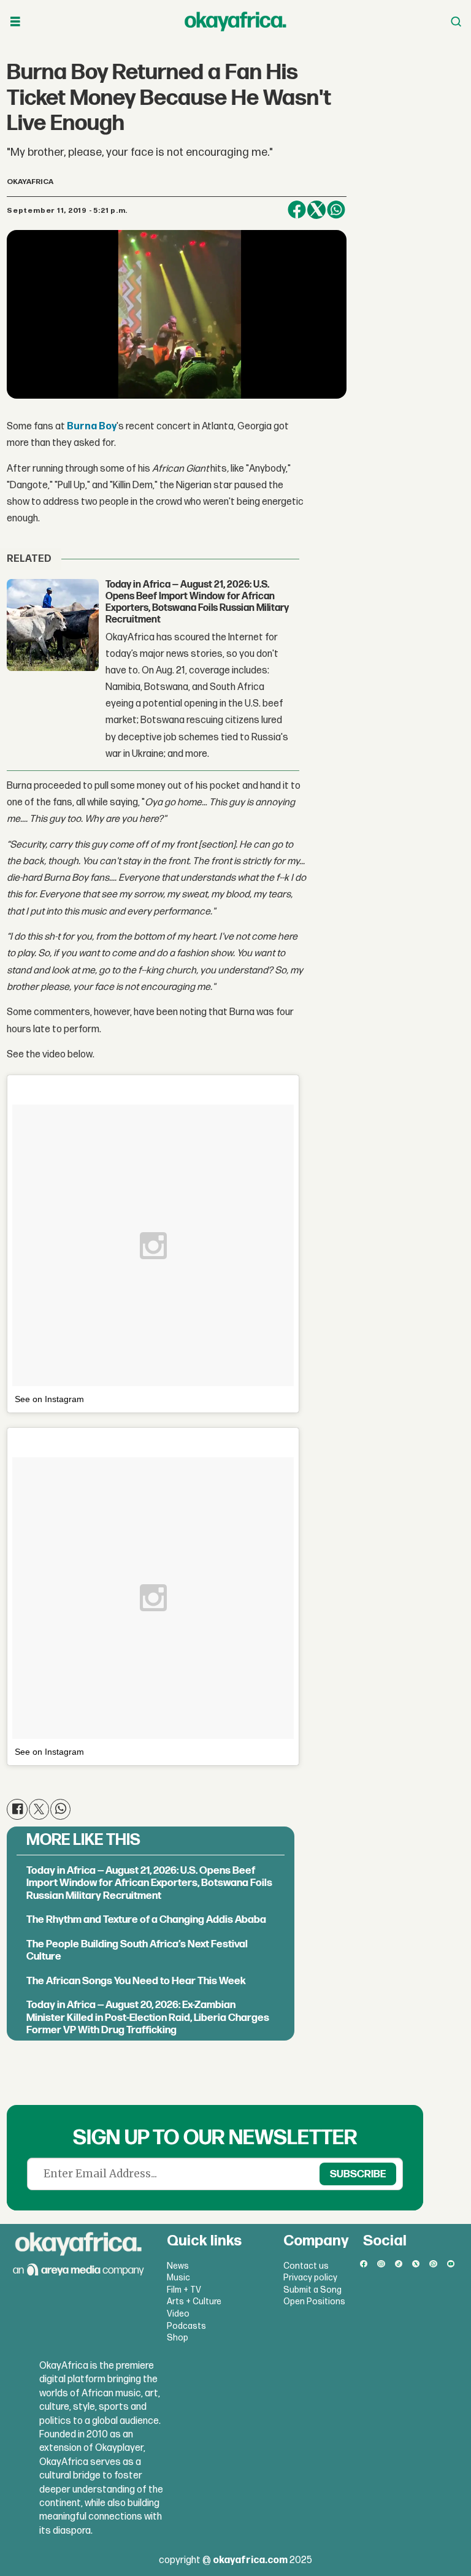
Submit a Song (312, 2290)
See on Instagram (49, 1399)
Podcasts (186, 2326)
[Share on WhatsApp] (336, 210)
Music (178, 2278)
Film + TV (184, 2290)
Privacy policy (310, 2278)
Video (178, 2314)
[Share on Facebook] (297, 210)
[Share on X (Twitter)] (316, 210)
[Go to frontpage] (235, 21)
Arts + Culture (194, 2302)
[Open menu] (15, 22)
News (178, 2266)
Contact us (306, 2266)
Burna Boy (92, 427)
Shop (178, 2338)
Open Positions (314, 2302)
